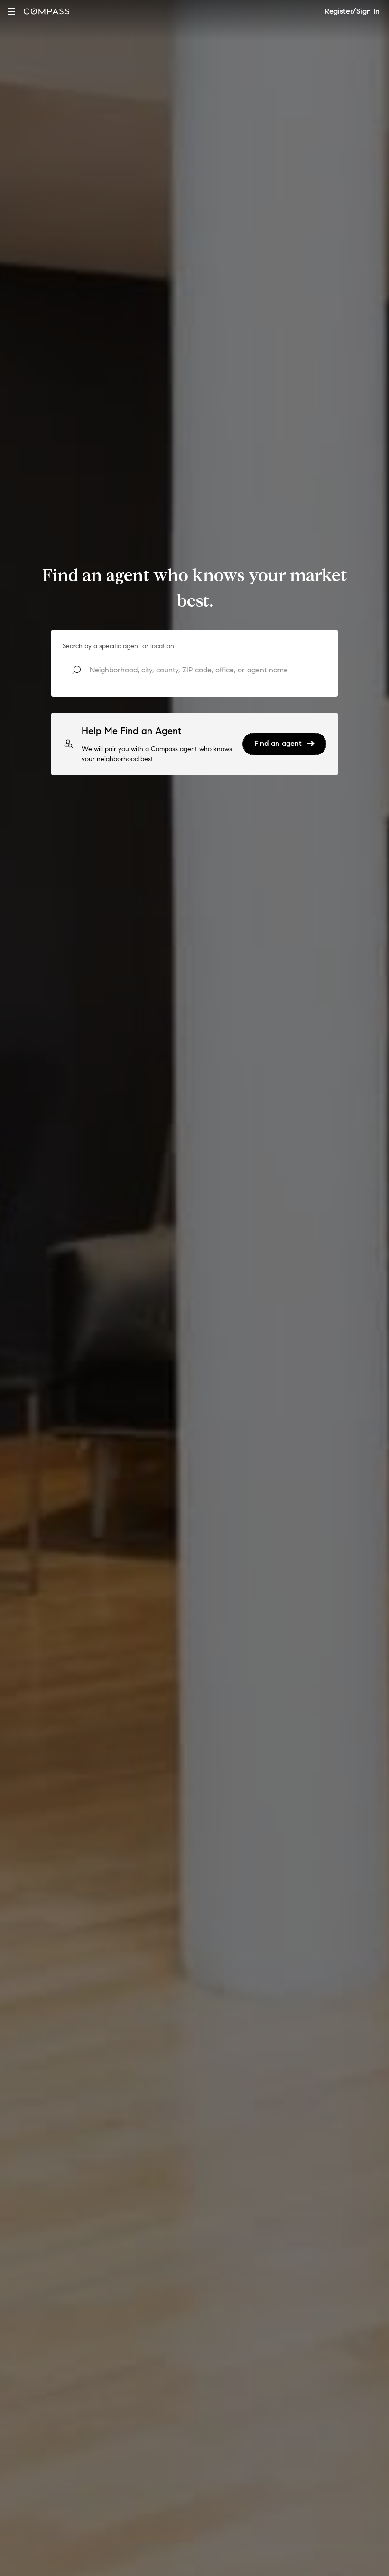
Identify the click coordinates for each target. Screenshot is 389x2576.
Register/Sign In (352, 11)
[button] (11, 11)
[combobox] (195, 670)
